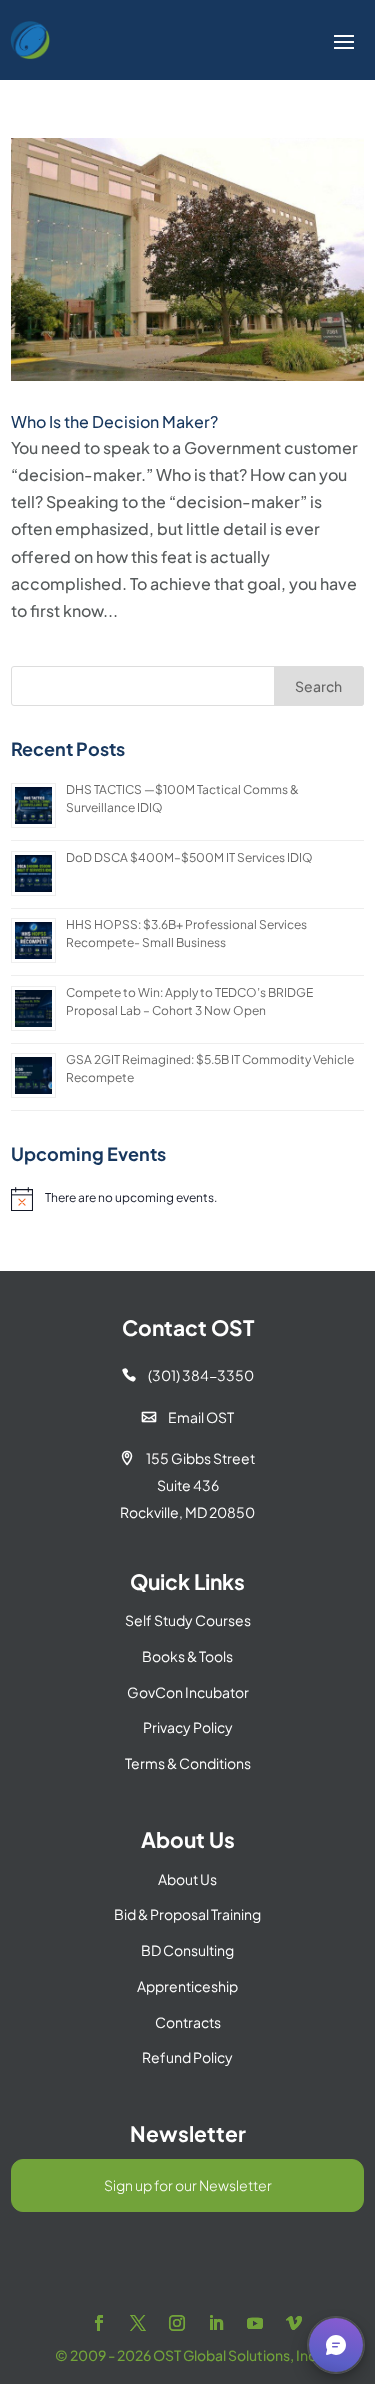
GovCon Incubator (188, 1692)
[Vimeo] (294, 2323)
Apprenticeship (187, 1986)
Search (318, 686)
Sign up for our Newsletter (188, 2185)
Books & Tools (187, 1656)
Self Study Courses (188, 1620)
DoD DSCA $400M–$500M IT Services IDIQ (189, 857)
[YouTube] (255, 2323)
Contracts (188, 2022)
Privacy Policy (188, 1727)
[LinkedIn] (216, 2323)
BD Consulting (187, 1950)
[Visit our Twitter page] (138, 2323)
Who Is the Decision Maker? (114, 421)
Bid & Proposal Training (187, 1914)
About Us (187, 1879)
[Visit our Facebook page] (99, 2323)
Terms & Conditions (188, 1763)
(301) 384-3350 (188, 1375)
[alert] (187, 1199)
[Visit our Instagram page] (177, 2323)
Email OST (188, 1417)
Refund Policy (187, 2057)
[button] (336, 2345)
